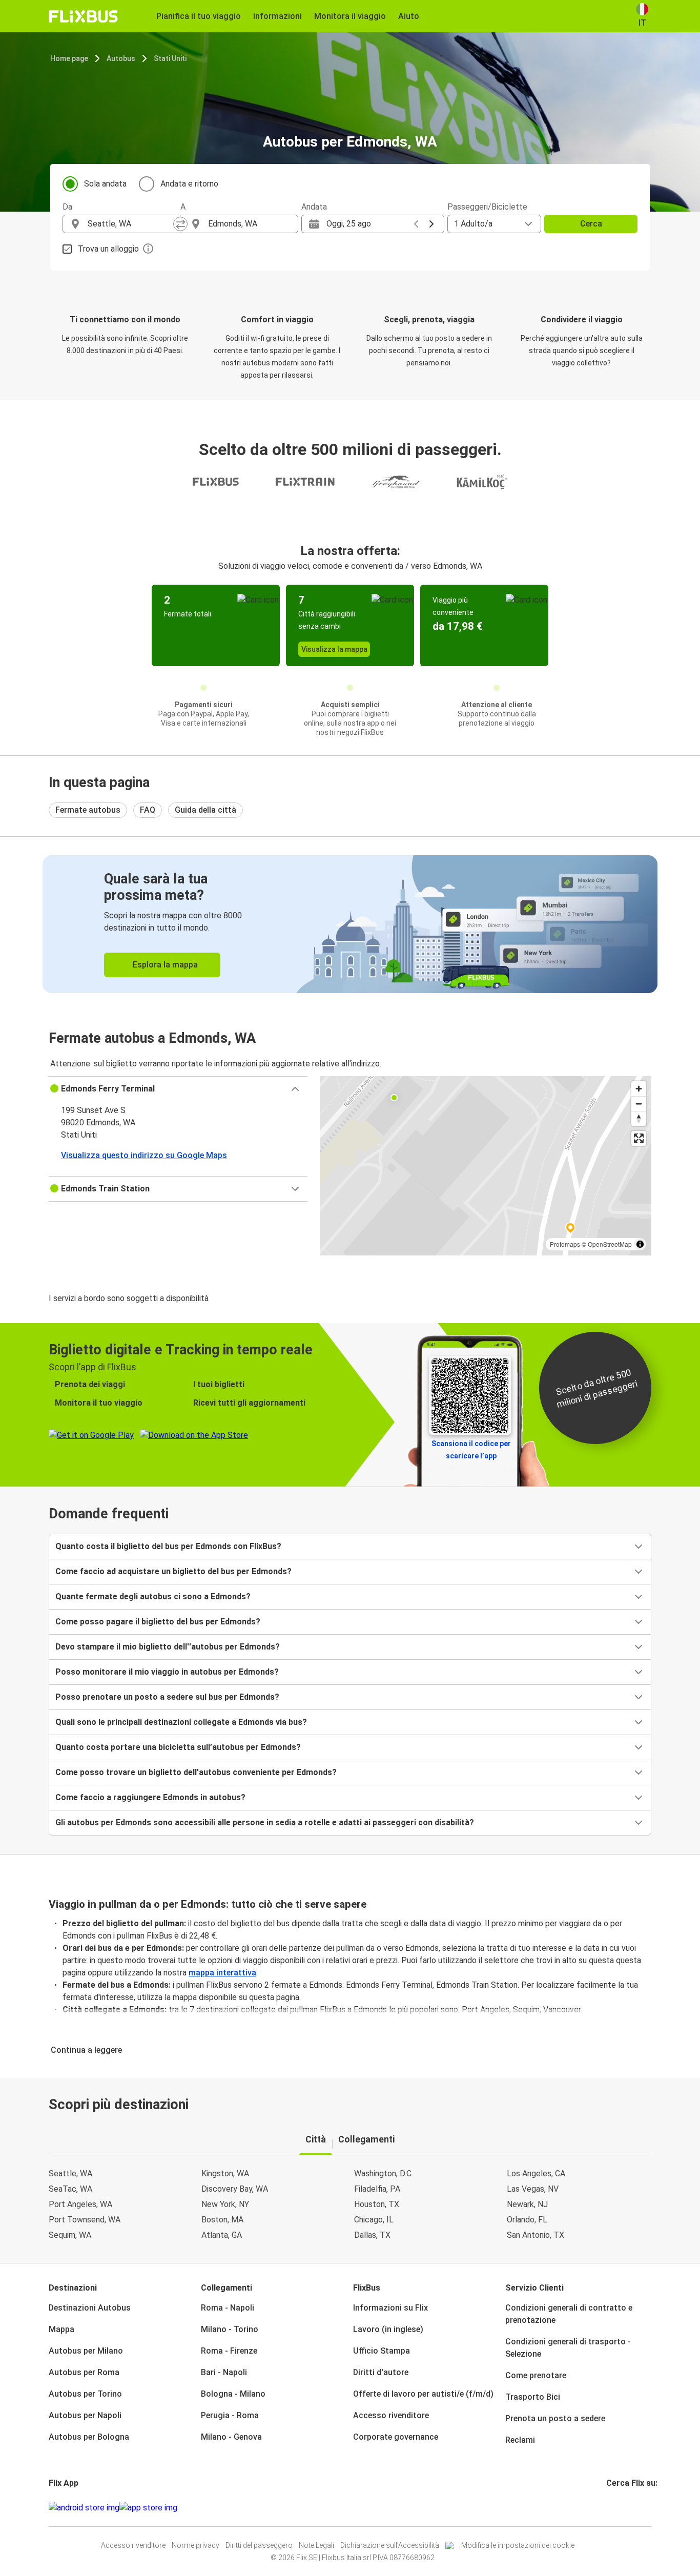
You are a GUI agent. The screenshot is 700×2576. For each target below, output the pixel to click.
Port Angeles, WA (80, 2204)
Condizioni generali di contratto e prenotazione (569, 2314)
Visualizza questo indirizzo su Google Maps (144, 1155)
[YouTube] (614, 2508)
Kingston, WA (225, 2173)
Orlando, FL (527, 2220)
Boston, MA (222, 2220)
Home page (69, 58)
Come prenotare (536, 2375)
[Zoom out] (639, 1104)
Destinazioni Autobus (90, 2308)
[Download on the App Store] (148, 2508)
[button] (178, 1089)
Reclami (520, 2440)
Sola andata (105, 184)
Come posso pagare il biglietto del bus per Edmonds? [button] (158, 1622)
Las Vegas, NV (533, 2189)
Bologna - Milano (233, 2394)
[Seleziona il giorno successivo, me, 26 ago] (431, 224)
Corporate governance (396, 2437)
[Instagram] (611, 2508)
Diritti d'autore (381, 2372)
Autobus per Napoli (85, 2415)
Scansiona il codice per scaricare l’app (471, 1450)
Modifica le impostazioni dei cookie (518, 2545)
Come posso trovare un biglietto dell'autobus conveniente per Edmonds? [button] (196, 1772)
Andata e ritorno (189, 184)
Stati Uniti (170, 58)
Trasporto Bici (533, 2397)
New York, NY (225, 2204)
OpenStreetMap (610, 1244)
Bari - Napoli (224, 2372)
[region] (486, 1166)
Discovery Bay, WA (235, 2189)
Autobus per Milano (86, 2351)
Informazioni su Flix (390, 2308)
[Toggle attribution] (640, 1244)
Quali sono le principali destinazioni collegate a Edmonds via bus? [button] (181, 1722)
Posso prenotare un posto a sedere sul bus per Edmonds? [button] (167, 1697)
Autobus (121, 58)
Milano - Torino (230, 2329)
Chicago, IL (374, 2220)
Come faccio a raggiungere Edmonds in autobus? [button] (150, 1797)
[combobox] (131, 224)
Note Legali (316, 2545)
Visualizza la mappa (334, 649)
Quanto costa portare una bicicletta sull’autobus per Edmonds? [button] (178, 1747)
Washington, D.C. (384, 2173)
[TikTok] (623, 2508)
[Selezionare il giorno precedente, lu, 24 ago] (416, 224)
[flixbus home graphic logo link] (83, 16)
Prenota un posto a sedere (555, 2418)
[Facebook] (608, 2508)
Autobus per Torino (85, 2394)
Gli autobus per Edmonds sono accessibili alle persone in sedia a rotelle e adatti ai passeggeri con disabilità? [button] (265, 1822)
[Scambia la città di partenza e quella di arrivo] (180, 224)
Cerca (591, 224)
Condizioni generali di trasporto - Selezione (568, 2348)
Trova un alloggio (108, 249)
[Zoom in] (639, 1089)
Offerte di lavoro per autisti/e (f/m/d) (423, 2394)
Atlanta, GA (222, 2235)
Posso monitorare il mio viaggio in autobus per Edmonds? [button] (167, 1672)
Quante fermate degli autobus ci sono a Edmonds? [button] (153, 1596)
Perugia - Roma (230, 2415)
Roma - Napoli (228, 2308)
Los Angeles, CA (536, 2173)
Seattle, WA (70, 2173)
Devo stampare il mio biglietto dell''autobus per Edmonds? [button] (168, 1647)
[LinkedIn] (617, 2508)
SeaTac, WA (70, 2189)
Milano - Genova (231, 2437)
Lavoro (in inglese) (388, 2329)
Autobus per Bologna (89, 2437)
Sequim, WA (70, 2235)
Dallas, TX (372, 2235)
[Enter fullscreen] (639, 1138)
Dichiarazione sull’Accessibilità (390, 2545)
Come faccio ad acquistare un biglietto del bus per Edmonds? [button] (173, 1571)
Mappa (61, 2329)
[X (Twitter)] (620, 2508)
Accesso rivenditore (391, 2415)
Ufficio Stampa (382, 2351)
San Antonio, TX (536, 2235)
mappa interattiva (222, 1973)
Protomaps (565, 1244)
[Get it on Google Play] (84, 2508)
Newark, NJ (527, 2204)
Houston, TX (377, 2204)
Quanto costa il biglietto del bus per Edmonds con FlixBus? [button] (168, 1546)
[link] (350, 924)
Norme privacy (195, 2545)
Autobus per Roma (84, 2372)
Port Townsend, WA (85, 2220)
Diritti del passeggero (259, 2545)
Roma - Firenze (229, 2351)
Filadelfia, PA (377, 2189)
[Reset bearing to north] (639, 1118)
